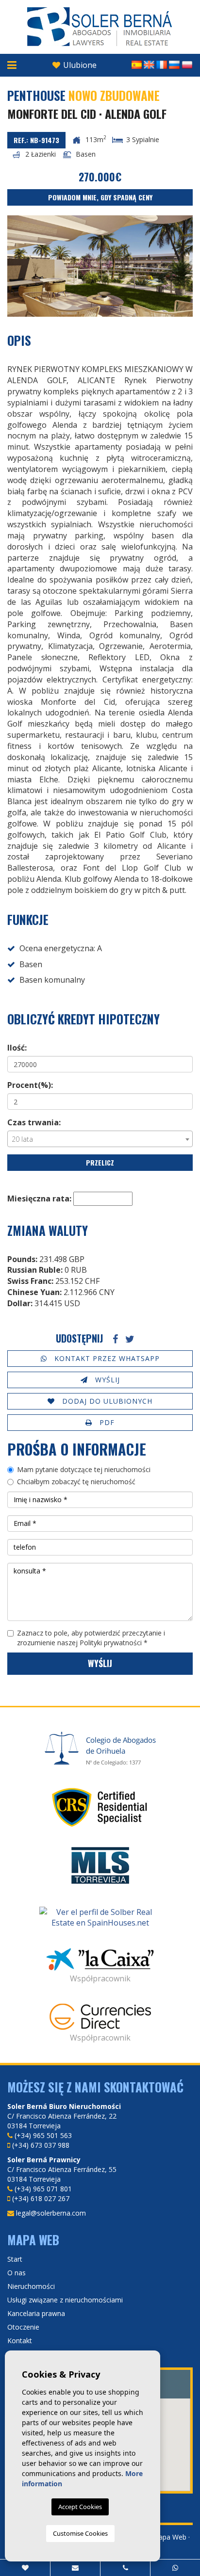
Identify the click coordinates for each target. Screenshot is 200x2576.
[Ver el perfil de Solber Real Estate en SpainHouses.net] (100, 1918)
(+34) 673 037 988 (41, 2145)
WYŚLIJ (106, 1380)
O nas (17, 2273)
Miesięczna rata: (39, 1199)
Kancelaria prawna (36, 2313)
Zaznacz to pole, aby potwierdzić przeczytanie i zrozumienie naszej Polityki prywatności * (91, 1638)
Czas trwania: (34, 1122)
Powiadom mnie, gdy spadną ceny (100, 197)
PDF (106, 1422)
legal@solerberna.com (51, 2213)
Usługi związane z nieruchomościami (65, 2300)
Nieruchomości (31, 2286)
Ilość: (17, 1048)
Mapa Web (169, 2537)
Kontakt (20, 2341)
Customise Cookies (80, 2533)
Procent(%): (30, 1085)
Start (15, 2259)
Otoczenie (23, 2327)
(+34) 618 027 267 (41, 2198)
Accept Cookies (80, 2507)
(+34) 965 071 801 (43, 2189)
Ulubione (79, 65)
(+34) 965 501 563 (43, 2135)
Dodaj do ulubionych (106, 1401)
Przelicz (100, 1162)
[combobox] (100, 1139)
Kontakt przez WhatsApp (106, 1358)
